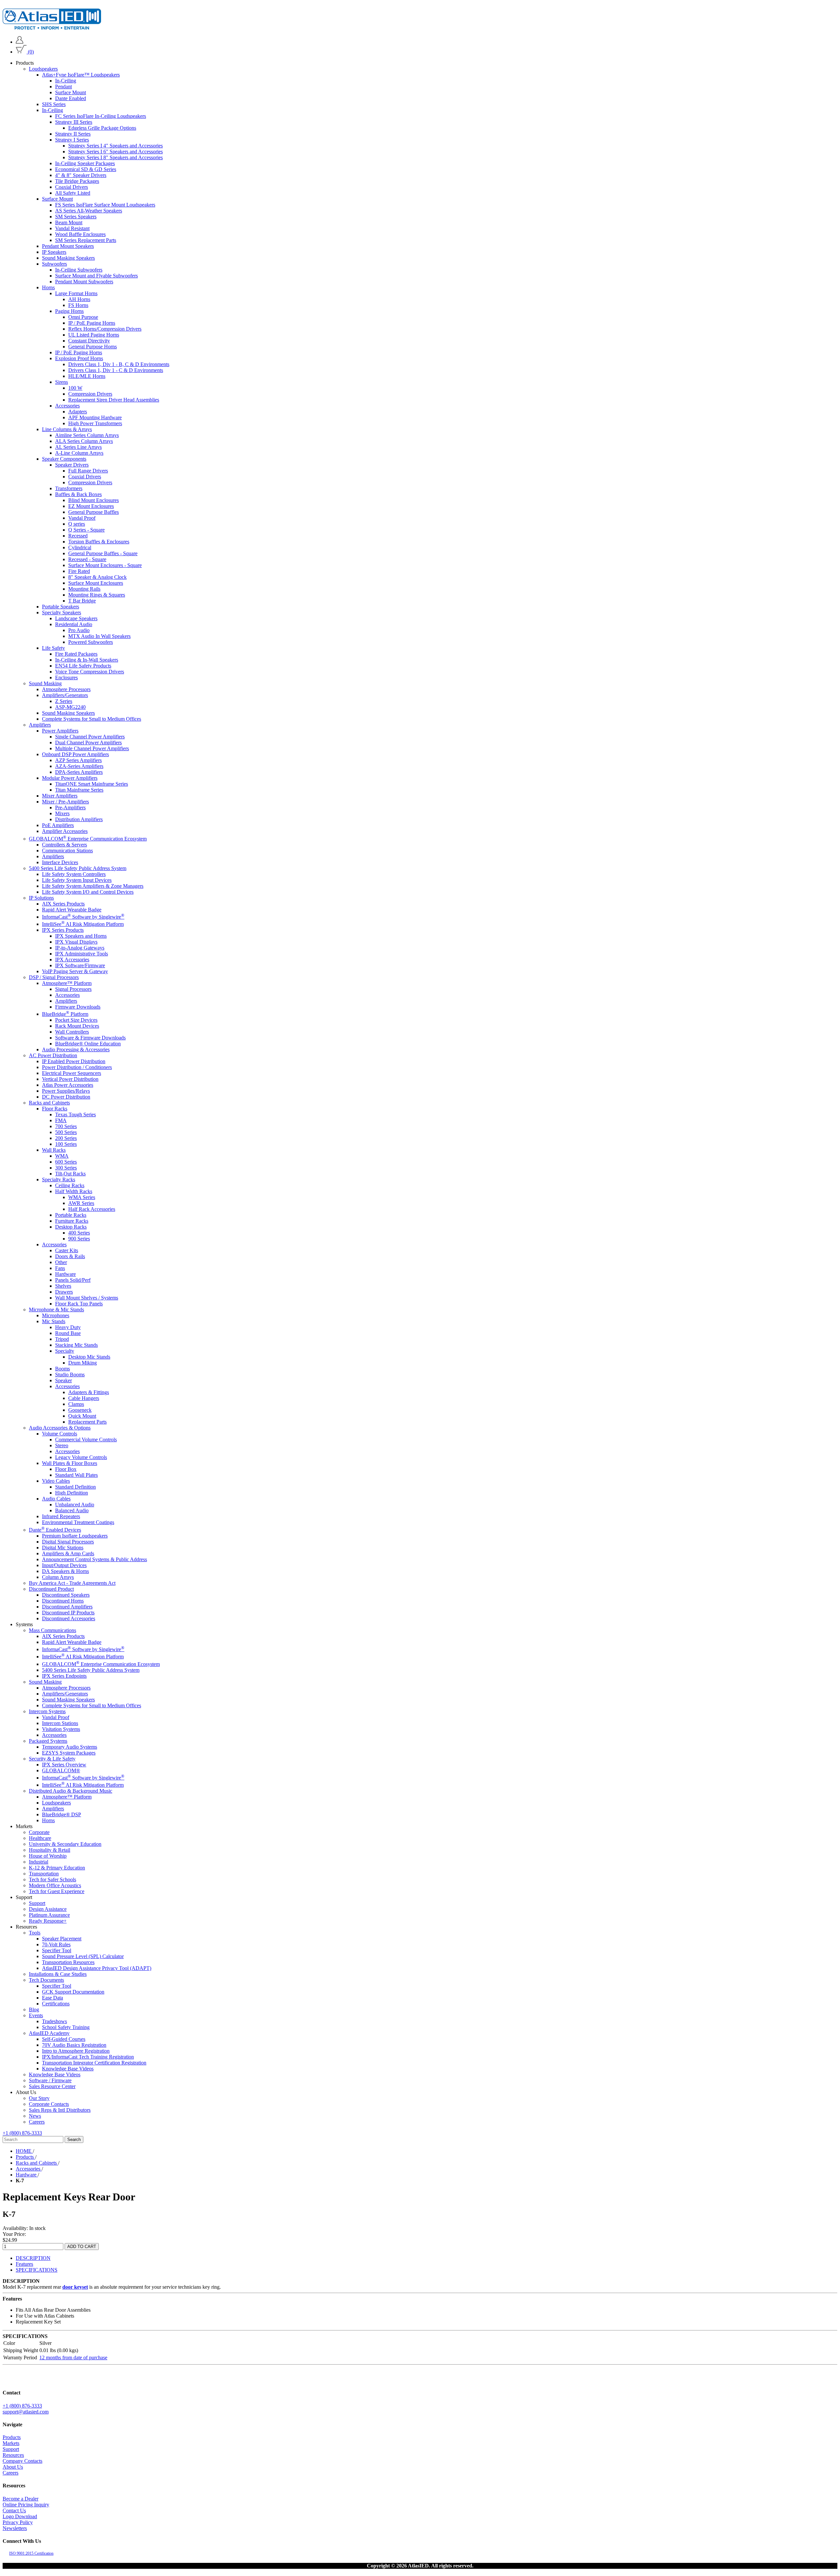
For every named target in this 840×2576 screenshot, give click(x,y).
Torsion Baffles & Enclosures (99, 542)
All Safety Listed (73, 193)
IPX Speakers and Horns (81, 936)
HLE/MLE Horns (87, 376)
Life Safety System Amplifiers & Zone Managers (93, 886)
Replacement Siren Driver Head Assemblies (114, 400)
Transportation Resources (68, 1962)
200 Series (66, 1138)
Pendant (63, 87)
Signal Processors (73, 989)
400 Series (79, 1233)
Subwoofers (54, 264)
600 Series (66, 1162)
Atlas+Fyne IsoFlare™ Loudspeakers (81, 75)
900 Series (79, 1239)
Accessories (67, 406)
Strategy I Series (72, 140)
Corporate (39, 1832)
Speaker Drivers (72, 465)
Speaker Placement (62, 1939)
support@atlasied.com (26, 2412)
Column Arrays (58, 1577)
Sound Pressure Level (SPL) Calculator (83, 1956)
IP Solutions (41, 897)
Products (12, 2437)
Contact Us (14, 2511)
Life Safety (53, 648)
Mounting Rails (84, 589)
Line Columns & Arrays (67, 429)
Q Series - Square (86, 530)
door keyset (75, 2287)
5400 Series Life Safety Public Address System (78, 868)
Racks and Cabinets (49, 1103)
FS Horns (78, 305)
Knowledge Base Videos (68, 2069)
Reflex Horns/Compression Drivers (105, 329)
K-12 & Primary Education (57, 1868)
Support (37, 1903)
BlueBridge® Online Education (88, 1044)
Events (36, 2015)
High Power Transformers (95, 423)
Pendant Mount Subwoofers (84, 282)
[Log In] (20, 42)
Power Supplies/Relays (66, 1091)
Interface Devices (60, 862)
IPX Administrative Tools (82, 954)
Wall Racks (54, 1150)
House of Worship (48, 1856)
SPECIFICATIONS (37, 2270)
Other (61, 1262)
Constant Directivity (89, 341)
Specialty (65, 1351)
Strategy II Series (73, 134)
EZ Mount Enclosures (91, 506)
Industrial (39, 1862)
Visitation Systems (61, 1729)
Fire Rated (79, 571)
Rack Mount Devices (77, 1026)
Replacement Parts (87, 1422)
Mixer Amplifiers (60, 796)
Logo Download (20, 2516)
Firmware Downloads (78, 1007)
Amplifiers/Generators (65, 695)
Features (24, 2264)
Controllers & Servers (64, 844)
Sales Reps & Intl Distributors (60, 2110)
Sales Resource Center (52, 2086)
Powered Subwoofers (91, 642)
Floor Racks (55, 1109)
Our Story (39, 2098)
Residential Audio (74, 624)
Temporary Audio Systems (70, 1747)
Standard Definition (75, 1487)
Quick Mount (82, 1416)
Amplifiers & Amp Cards (68, 1553)
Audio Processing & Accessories (76, 1049)
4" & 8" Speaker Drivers (81, 175)
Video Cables (56, 1481)
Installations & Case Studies (58, 1974)
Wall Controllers (72, 1032)
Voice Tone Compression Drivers (90, 672)
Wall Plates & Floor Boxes (70, 1463)
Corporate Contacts (49, 2104)
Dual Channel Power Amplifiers (88, 742)
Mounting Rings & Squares (97, 595)
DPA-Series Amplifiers (79, 772)
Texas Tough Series (75, 1114)
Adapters (78, 412)
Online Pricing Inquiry (26, 2505)
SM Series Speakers (76, 217)
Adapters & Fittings (89, 1392)
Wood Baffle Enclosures (80, 234)
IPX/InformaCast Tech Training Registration (88, 2057)
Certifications (56, 2004)
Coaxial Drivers (72, 187)
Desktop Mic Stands (89, 1357)
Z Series (64, 701)
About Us (13, 2467)
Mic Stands (54, 1321)
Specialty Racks (59, 1179)
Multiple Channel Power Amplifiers (92, 748)
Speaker (63, 1380)
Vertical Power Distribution (70, 1079)
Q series (77, 524)
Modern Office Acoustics (55, 1885)
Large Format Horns (76, 293)
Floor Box (66, 1469)
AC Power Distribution (53, 1055)
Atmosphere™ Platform (67, 983)
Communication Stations (67, 850)
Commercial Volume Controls (86, 1440)
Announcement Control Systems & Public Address (94, 1559)
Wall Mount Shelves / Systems (87, 1298)
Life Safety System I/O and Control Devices (88, 892)
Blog (34, 2009)
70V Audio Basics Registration (74, 2045)
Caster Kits (67, 1250)
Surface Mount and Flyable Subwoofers (96, 276)
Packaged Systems (48, 1741)
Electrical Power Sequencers (72, 1073)
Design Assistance (48, 1909)
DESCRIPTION (33, 2258)
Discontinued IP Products (68, 1613)
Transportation (44, 1874)
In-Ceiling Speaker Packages (85, 163)
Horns (48, 287)
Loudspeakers (43, 69)
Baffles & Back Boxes (78, 494)
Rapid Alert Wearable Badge (72, 909)
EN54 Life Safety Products (83, 666)
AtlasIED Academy (49, 2033)
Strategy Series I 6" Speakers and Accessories (115, 152)
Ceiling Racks (70, 1185)
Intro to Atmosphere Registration (76, 2051)
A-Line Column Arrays (79, 453)
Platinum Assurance (49, 1915)
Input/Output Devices (64, 1565)
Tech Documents (46, 1980)
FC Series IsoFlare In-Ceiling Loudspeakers (101, 116)
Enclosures (66, 677)
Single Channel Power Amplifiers (90, 737)
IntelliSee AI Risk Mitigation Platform (83, 924)
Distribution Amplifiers (79, 819)
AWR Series (81, 1203)
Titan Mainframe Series (79, 790)
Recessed (78, 536)
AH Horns (79, 299)
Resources (13, 2455)
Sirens (62, 382)
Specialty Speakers (62, 612)
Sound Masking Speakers (68, 258)
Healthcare (40, 1838)
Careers (37, 2122)
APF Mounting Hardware (95, 417)
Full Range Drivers (88, 471)
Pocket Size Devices (76, 1020)
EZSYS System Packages (69, 1753)
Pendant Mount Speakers (68, 246)
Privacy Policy (18, 2522)
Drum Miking (83, 1363)
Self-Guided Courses (64, 2039)
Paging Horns (69, 311)
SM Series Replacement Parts (86, 240)
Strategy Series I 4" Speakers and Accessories (115, 146)
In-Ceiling (66, 81)
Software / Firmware (50, 2080)
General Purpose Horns (93, 347)
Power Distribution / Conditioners (77, 1067)
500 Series (66, 1132)
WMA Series (82, 1197)
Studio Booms (70, 1375)
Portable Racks (71, 1215)
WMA (62, 1156)
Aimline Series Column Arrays (87, 435)
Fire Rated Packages (76, 654)
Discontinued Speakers (66, 1595)
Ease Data (52, 1998)
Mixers (62, 813)
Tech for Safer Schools (52, 1879)
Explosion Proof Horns (79, 358)
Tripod (62, 1339)
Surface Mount (71, 92)
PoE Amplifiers (58, 825)
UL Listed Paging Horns (94, 335)
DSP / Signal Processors (54, 977)
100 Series (66, 1144)
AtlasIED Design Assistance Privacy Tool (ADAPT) (97, 1968)
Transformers (69, 488)
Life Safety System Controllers (74, 874)
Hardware (65, 1274)
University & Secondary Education (65, 1844)
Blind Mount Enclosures (94, 500)
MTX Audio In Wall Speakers (99, 636)
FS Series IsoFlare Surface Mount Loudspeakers (105, 205)
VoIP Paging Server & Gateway (75, 971)
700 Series (66, 1126)
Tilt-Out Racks (70, 1174)
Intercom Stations (60, 1723)
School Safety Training (66, 2027)
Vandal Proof (82, 518)
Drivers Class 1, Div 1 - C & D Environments (116, 370)
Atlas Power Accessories (68, 1085)
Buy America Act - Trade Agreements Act (72, 1583)
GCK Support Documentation (73, 1992)
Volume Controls (60, 1434)
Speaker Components (64, 459)
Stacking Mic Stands (76, 1345)
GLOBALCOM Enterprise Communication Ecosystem (88, 838)
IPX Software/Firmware (80, 965)
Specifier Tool (57, 1950)
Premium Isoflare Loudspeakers (75, 1536)
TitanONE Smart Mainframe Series (92, 784)
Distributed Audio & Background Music (71, 1791)
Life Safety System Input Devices (77, 880)
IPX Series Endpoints (64, 1676)
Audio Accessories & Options (60, 1428)
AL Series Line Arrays (78, 447)
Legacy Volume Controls (81, 1457)
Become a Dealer (21, 2499)
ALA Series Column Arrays (84, 441)
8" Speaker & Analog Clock (97, 577)
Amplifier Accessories (65, 831)
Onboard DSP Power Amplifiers (75, 754)
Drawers (64, 1292)
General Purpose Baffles (94, 512)
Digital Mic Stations (63, 1548)
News (35, 2116)
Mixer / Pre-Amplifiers (65, 802)
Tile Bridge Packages (77, 181)
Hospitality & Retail (50, 1850)
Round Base (68, 1333)
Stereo (62, 1445)
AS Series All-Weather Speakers (89, 211)
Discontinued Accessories (69, 1618)
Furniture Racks (72, 1221)
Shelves (63, 1286)
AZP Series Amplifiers (78, 760)
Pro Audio (79, 630)
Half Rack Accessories (92, 1209)
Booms (63, 1369)
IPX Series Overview (64, 1765)
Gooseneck (80, 1410)
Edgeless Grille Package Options (102, 128)
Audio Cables (56, 1499)
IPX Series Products (63, 930)
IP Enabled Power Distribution (74, 1061)
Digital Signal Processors (68, 1542)
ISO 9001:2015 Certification (31, 2553)
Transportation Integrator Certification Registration (94, 2063)
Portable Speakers (61, 607)
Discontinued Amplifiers (67, 1607)
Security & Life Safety (52, 1759)
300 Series (66, 1168)
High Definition (72, 1493)
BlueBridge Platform (65, 1014)
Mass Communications (52, 1630)
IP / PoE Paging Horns (92, 323)
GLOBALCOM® (61, 1770)
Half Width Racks (74, 1191)
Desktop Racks (71, 1227)
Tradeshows (54, 2021)
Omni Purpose (83, 317)
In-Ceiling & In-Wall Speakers (87, 660)
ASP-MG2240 (70, 707)
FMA (61, 1120)
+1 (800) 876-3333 (22, 2133)
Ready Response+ (48, 1921)
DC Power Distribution (66, 1097)
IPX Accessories (72, 960)
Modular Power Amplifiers (70, 778)
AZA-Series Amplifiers (79, 766)
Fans (60, 1268)
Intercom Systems (47, 1711)
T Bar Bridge (82, 601)
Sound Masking (45, 683)
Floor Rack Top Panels (79, 1304)
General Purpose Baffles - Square (103, 553)
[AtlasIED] (52, 28)
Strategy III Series (74, 122)
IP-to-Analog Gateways (80, 948)
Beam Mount (69, 222)
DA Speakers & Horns (65, 1571)
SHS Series (54, 104)
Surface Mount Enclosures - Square (105, 565)
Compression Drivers (90, 394)
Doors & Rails (70, 1256)
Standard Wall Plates (76, 1475)
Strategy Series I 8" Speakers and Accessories (115, 157)
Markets (11, 2443)
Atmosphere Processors (66, 689)
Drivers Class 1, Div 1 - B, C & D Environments (119, 364)
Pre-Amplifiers (70, 808)
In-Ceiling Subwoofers (79, 270)
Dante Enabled (71, 98)
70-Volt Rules (56, 1944)
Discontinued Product (51, 1589)
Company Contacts (22, 2461)
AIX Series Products (63, 903)
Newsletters (15, 2528)
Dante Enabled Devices (55, 1530)
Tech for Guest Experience (57, 1891)
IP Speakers (54, 252)
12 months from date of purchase (73, 2358)
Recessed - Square (87, 559)
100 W (75, 388)
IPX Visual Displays (76, 942)
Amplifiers (40, 725)
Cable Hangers (84, 1398)
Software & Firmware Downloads (90, 1038)
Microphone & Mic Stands (56, 1310)
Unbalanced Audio (75, 1505)
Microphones (56, 1315)
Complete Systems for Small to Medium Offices (92, 719)
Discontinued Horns (63, 1601)
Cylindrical (80, 547)
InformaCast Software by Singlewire (83, 917)
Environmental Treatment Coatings (78, 1522)
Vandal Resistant (72, 228)
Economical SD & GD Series (86, 169)
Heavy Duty (68, 1327)
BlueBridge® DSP (62, 1814)
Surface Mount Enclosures (96, 583)
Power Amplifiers (60, 731)
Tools (35, 1933)
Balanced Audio (72, 1510)
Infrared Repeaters (61, 1516)
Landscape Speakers (76, 618)
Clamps (76, 1404)
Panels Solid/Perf (73, 1280)
